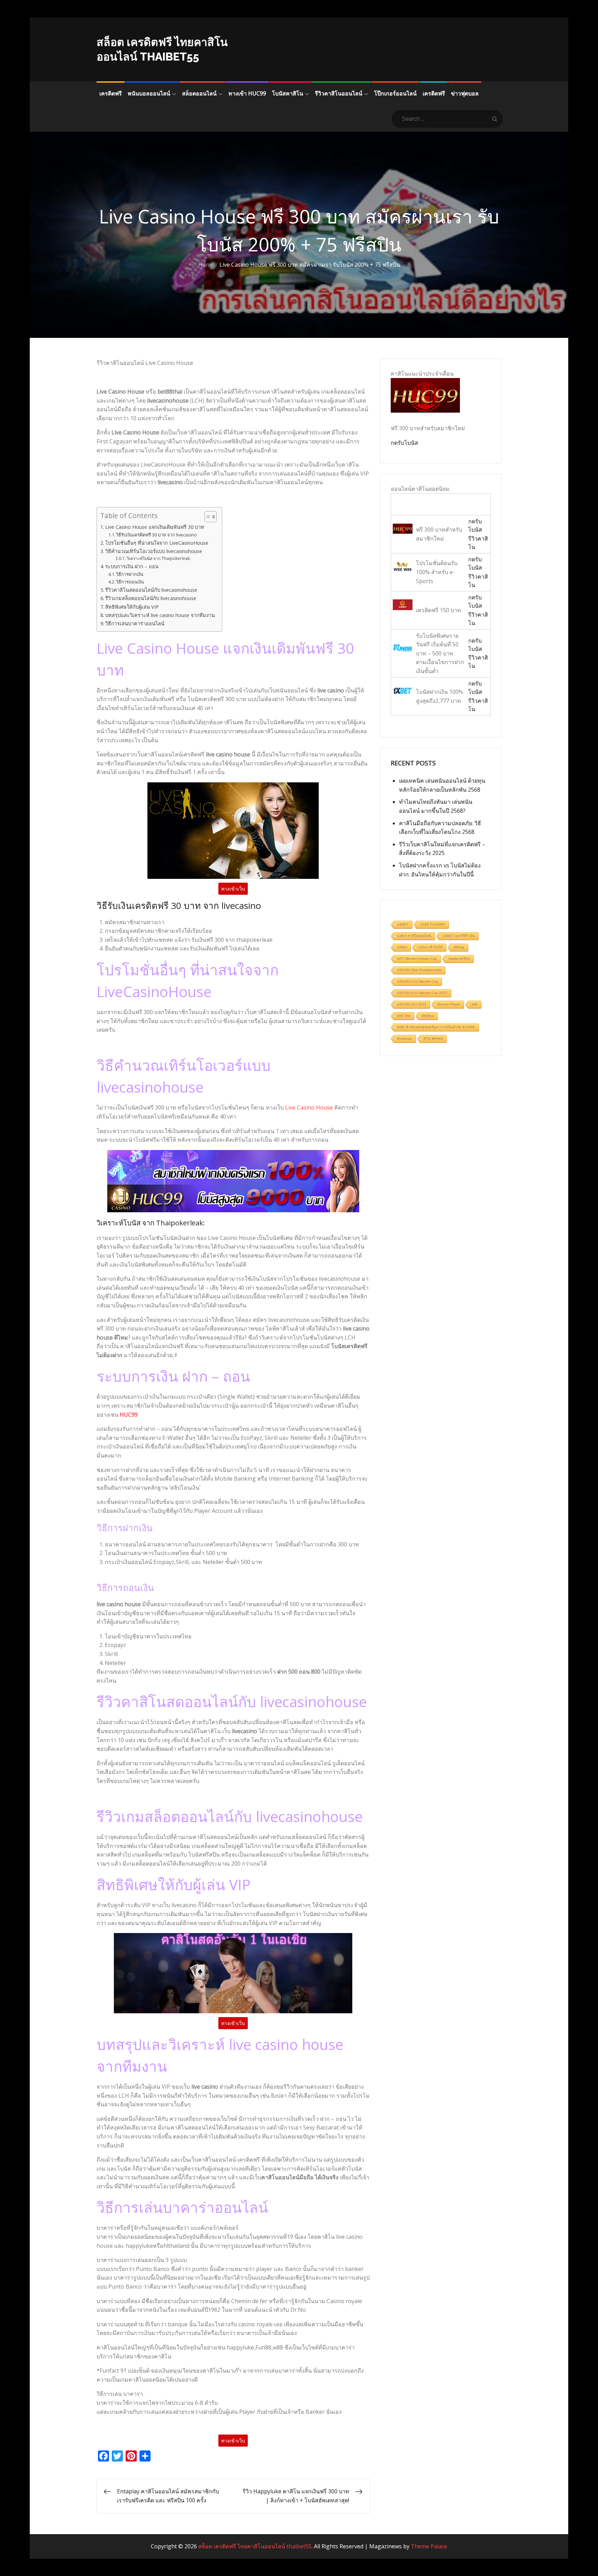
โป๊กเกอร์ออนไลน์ (395, 93)
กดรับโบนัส (404, 443)
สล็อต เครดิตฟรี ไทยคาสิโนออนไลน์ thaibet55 (255, 2546)
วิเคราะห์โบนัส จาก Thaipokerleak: (158, 558)
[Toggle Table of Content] (207, 517)
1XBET (403, 924)
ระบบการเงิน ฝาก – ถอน (132, 566)
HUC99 (129, 1415)
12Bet (402, 947)
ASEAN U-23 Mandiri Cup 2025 (422, 993)
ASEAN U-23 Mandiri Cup (418, 981)
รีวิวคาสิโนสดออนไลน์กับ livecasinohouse (151, 590)
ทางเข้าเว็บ (233, 889)
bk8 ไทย (404, 1016)
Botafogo (405, 1038)
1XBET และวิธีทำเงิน (459, 936)
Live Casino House (309, 1107)
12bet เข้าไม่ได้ (431, 947)
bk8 (475, 1004)
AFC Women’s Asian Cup (417, 959)
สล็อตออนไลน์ (199, 93)
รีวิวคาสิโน (478, 543)
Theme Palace (429, 2546)
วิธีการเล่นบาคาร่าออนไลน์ (135, 623)
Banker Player (449, 1004)
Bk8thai (428, 1016)
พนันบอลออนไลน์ (149, 93)
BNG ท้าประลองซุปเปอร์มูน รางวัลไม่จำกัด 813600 (436, 1027)
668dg (459, 947)
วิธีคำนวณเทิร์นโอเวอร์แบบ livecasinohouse (154, 551)
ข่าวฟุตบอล (465, 93)
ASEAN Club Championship (419, 970)
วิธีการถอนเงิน (130, 582)
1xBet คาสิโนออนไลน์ (414, 936)
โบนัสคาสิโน (288, 93)
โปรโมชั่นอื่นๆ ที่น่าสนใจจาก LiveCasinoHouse (157, 543)
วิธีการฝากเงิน (130, 574)
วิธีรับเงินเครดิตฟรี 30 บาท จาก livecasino (156, 535)
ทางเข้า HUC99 (247, 93)
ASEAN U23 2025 (412, 1004)
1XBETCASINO (433, 924)
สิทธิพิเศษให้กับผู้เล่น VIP (132, 607)
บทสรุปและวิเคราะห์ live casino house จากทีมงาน (160, 615)
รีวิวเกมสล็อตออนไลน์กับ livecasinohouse (151, 598)
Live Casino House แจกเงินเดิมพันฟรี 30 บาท (155, 527)
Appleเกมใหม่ (459, 959)
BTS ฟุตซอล (433, 1038)
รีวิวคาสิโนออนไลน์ (339, 93)
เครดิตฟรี (111, 93)
